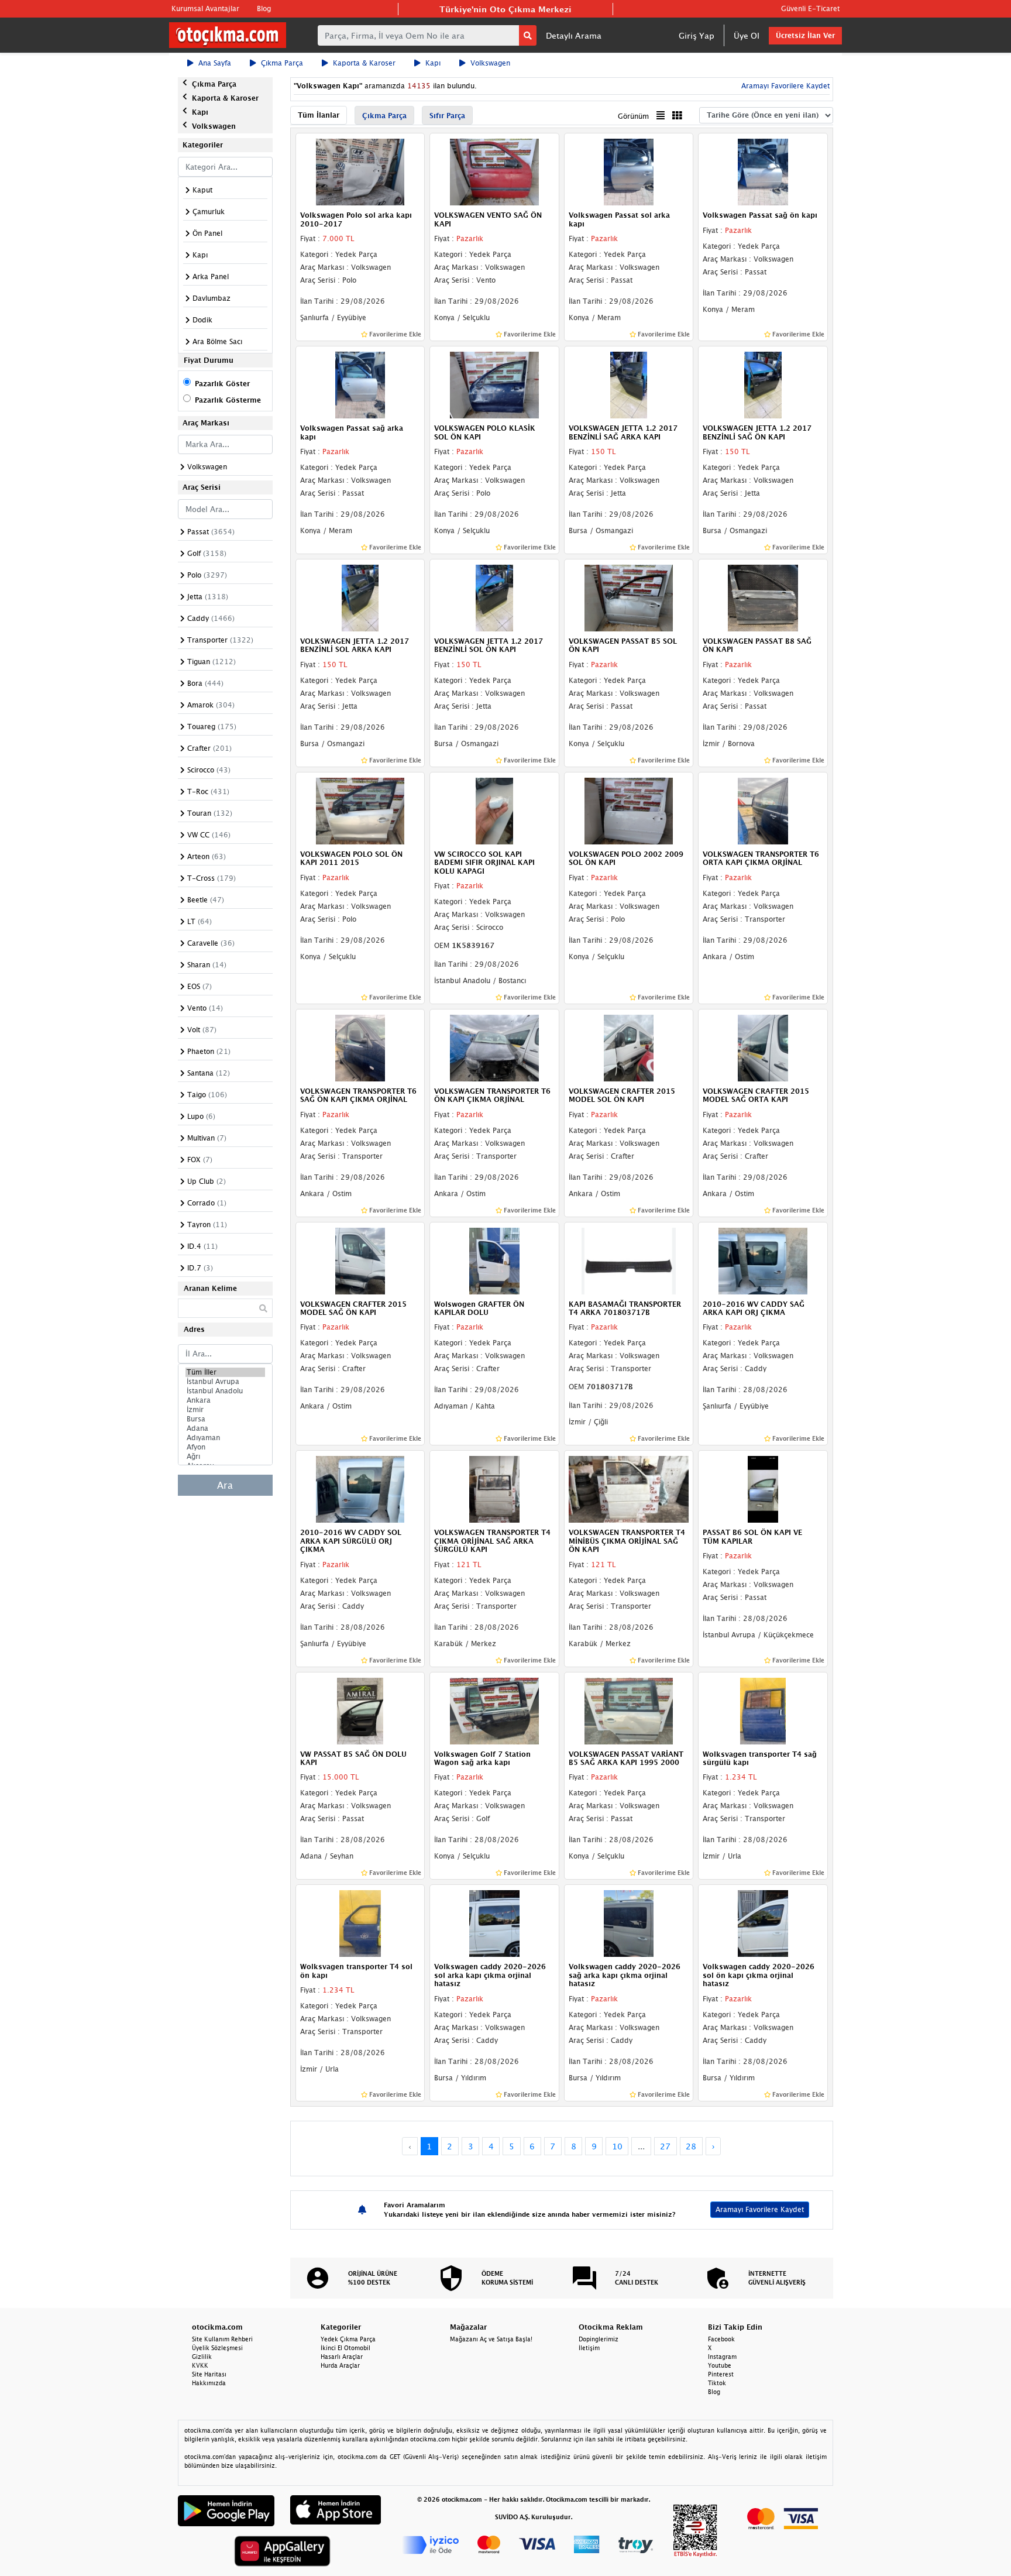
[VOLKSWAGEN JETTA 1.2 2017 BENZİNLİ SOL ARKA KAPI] (360, 597)
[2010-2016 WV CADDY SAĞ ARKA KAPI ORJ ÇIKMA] (763, 1260)
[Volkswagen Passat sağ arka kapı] (360, 384)
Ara (225, 1485)
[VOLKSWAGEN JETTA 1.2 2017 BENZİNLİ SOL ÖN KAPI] (494, 597)
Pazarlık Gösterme (228, 400)
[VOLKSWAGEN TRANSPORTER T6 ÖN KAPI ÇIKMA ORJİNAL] (494, 1047)
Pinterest (721, 2374)
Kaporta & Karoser (364, 63)
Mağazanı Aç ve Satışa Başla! (491, 2339)
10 (617, 2146)
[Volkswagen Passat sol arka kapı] (629, 171)
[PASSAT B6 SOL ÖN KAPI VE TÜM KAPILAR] (763, 1489)
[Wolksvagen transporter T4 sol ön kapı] (360, 1923)
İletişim (589, 2348)
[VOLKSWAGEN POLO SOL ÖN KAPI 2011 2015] (360, 810)
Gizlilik (202, 2357)
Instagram (722, 2357)
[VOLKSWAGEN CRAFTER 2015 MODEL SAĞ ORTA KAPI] (763, 1047)
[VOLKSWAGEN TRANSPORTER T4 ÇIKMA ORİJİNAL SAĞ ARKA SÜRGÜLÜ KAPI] (494, 1489)
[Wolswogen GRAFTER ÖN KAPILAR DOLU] (494, 1260)
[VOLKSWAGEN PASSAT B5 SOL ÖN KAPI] (629, 597)
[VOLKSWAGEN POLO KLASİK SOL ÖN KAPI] (494, 384)
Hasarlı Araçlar (342, 2357)
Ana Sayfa (215, 63)
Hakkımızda (209, 2383)
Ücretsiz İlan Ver (805, 35)
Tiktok (717, 2383)
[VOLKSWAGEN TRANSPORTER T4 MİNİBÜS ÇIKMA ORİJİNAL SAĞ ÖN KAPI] (629, 1489)
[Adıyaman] (225, 1438)
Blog (264, 8)
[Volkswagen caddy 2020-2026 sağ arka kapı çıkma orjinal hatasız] (629, 1923)
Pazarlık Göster (222, 384)
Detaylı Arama (574, 35)
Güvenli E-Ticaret (810, 8)
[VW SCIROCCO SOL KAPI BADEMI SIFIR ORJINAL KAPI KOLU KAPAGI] (494, 810)
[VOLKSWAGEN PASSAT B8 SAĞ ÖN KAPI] (763, 597)
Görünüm (633, 116)
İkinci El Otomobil (345, 2348)
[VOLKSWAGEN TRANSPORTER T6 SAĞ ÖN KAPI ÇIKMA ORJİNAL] (360, 1047)
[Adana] (225, 1428)
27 (665, 2146)
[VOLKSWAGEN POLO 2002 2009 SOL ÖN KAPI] (629, 810)
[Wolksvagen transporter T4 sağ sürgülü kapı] (763, 1710)
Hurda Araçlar (340, 2365)
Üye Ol (747, 35)
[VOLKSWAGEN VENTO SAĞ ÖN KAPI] (494, 171)
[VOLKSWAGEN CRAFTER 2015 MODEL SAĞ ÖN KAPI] (360, 1260)
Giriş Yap (697, 35)
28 (691, 2146)
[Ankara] (225, 1400)
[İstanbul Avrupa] (225, 1382)
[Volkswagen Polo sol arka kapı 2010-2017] (360, 171)
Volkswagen (490, 63)
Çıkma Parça (282, 63)
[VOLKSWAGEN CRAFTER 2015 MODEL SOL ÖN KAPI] (629, 1047)
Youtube (720, 2365)
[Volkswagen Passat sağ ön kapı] (763, 171)
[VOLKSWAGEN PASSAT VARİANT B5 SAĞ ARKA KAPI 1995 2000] (629, 1710)
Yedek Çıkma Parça (348, 2339)
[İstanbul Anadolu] (225, 1391)
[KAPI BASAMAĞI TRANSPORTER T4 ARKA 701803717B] (629, 1260)
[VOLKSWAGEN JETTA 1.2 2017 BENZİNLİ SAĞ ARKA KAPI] (629, 384)
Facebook (721, 2339)
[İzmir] (225, 1410)
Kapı (433, 63)
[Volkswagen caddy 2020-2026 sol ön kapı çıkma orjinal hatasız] (763, 1923)
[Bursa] (225, 1419)
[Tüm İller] (225, 1372)
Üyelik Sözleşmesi (217, 2348)
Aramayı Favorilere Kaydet (760, 2209)
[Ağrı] (225, 1457)
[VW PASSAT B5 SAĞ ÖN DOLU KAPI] (360, 1710)
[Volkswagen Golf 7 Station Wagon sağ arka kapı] (494, 1710)
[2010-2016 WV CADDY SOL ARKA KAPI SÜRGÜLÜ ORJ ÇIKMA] (360, 1489)
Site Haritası (209, 2374)
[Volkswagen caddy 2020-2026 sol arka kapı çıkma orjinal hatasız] (494, 1923)
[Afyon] (225, 1447)
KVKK (200, 2365)
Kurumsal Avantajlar (205, 8)
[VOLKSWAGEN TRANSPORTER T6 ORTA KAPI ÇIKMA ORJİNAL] (763, 810)
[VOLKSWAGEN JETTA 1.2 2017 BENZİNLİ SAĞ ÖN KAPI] (763, 384)
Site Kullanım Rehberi (222, 2339)
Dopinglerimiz (599, 2339)
